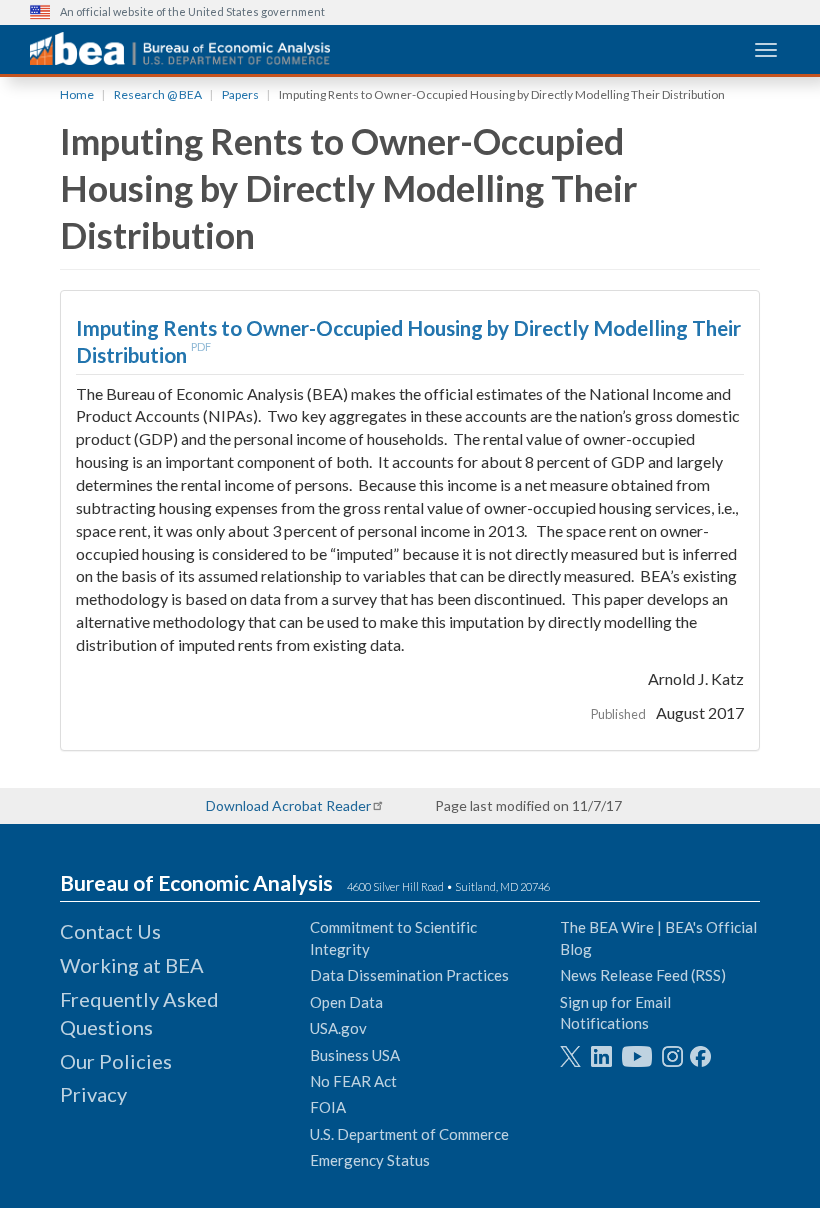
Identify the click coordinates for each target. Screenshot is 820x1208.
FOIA (328, 1107)
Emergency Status (370, 1160)
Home (77, 94)
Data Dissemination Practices (409, 975)
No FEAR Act (353, 1081)
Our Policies (116, 1061)
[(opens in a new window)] (570, 1056)
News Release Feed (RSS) (643, 975)
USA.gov (338, 1028)
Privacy (93, 1094)
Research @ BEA (158, 94)
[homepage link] (180, 48)
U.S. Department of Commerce (409, 1134)
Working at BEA (132, 965)
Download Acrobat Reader (288, 805)
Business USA (355, 1055)
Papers (240, 94)
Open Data (346, 1002)
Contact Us (110, 931)
